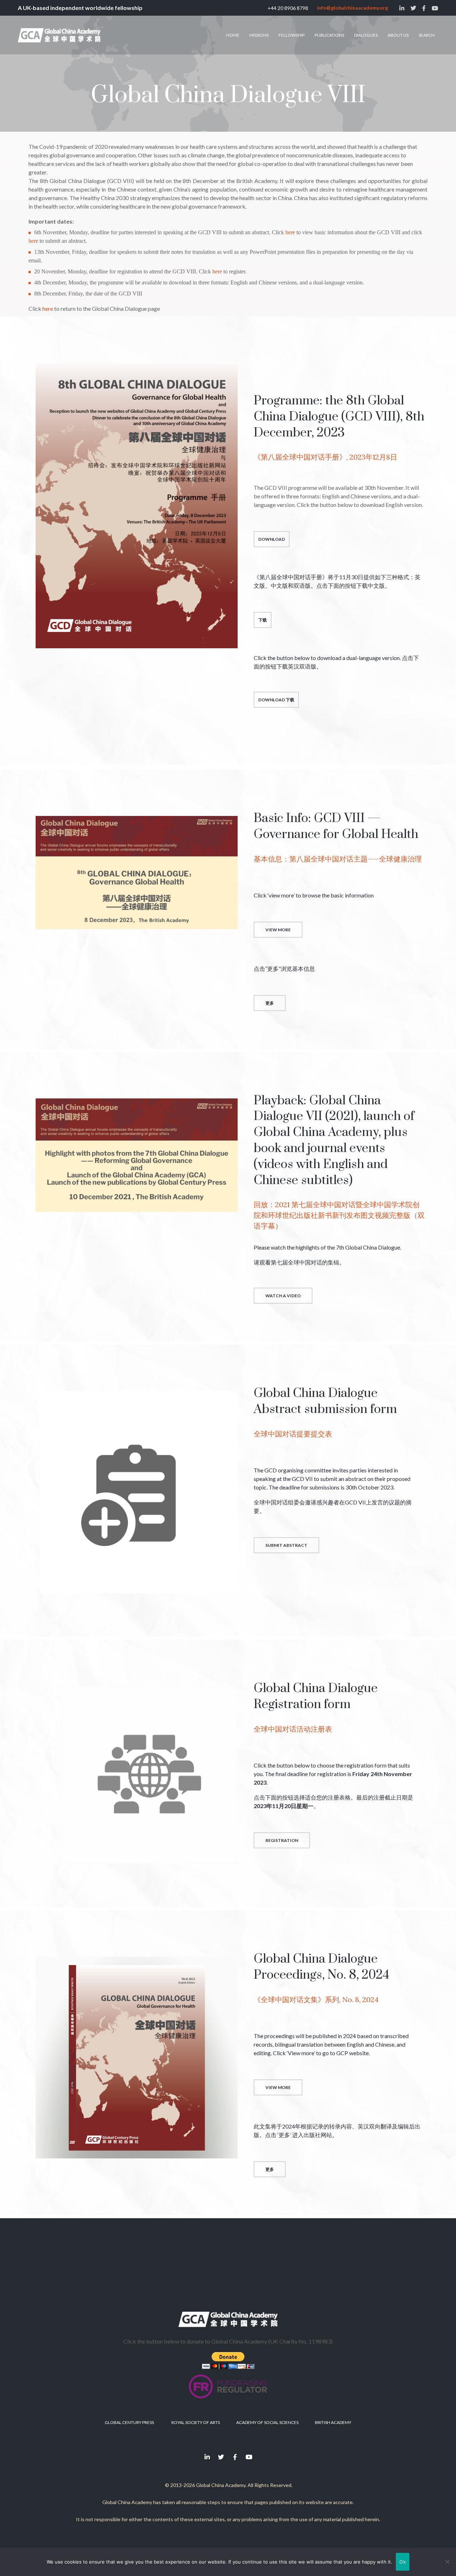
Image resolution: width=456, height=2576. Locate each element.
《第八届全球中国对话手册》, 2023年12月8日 (325, 457)
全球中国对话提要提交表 (293, 1434)
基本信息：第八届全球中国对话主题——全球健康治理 (338, 859)
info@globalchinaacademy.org (353, 8)
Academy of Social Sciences (267, 2422)
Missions (259, 35)
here (290, 232)
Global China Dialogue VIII (228, 95)
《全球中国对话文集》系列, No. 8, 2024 (316, 1999)
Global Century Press (129, 2422)
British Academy (333, 2422)
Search (427, 35)
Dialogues (366, 35)
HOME (233, 35)
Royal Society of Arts (196, 2422)
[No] (447, 2562)
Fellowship (292, 35)
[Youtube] (249, 2457)
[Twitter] (221, 2457)
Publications (329, 35)
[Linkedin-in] (207, 2457)
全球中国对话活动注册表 (293, 1729)
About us (398, 35)
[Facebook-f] (235, 2457)
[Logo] (59, 35)
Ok (403, 2562)
